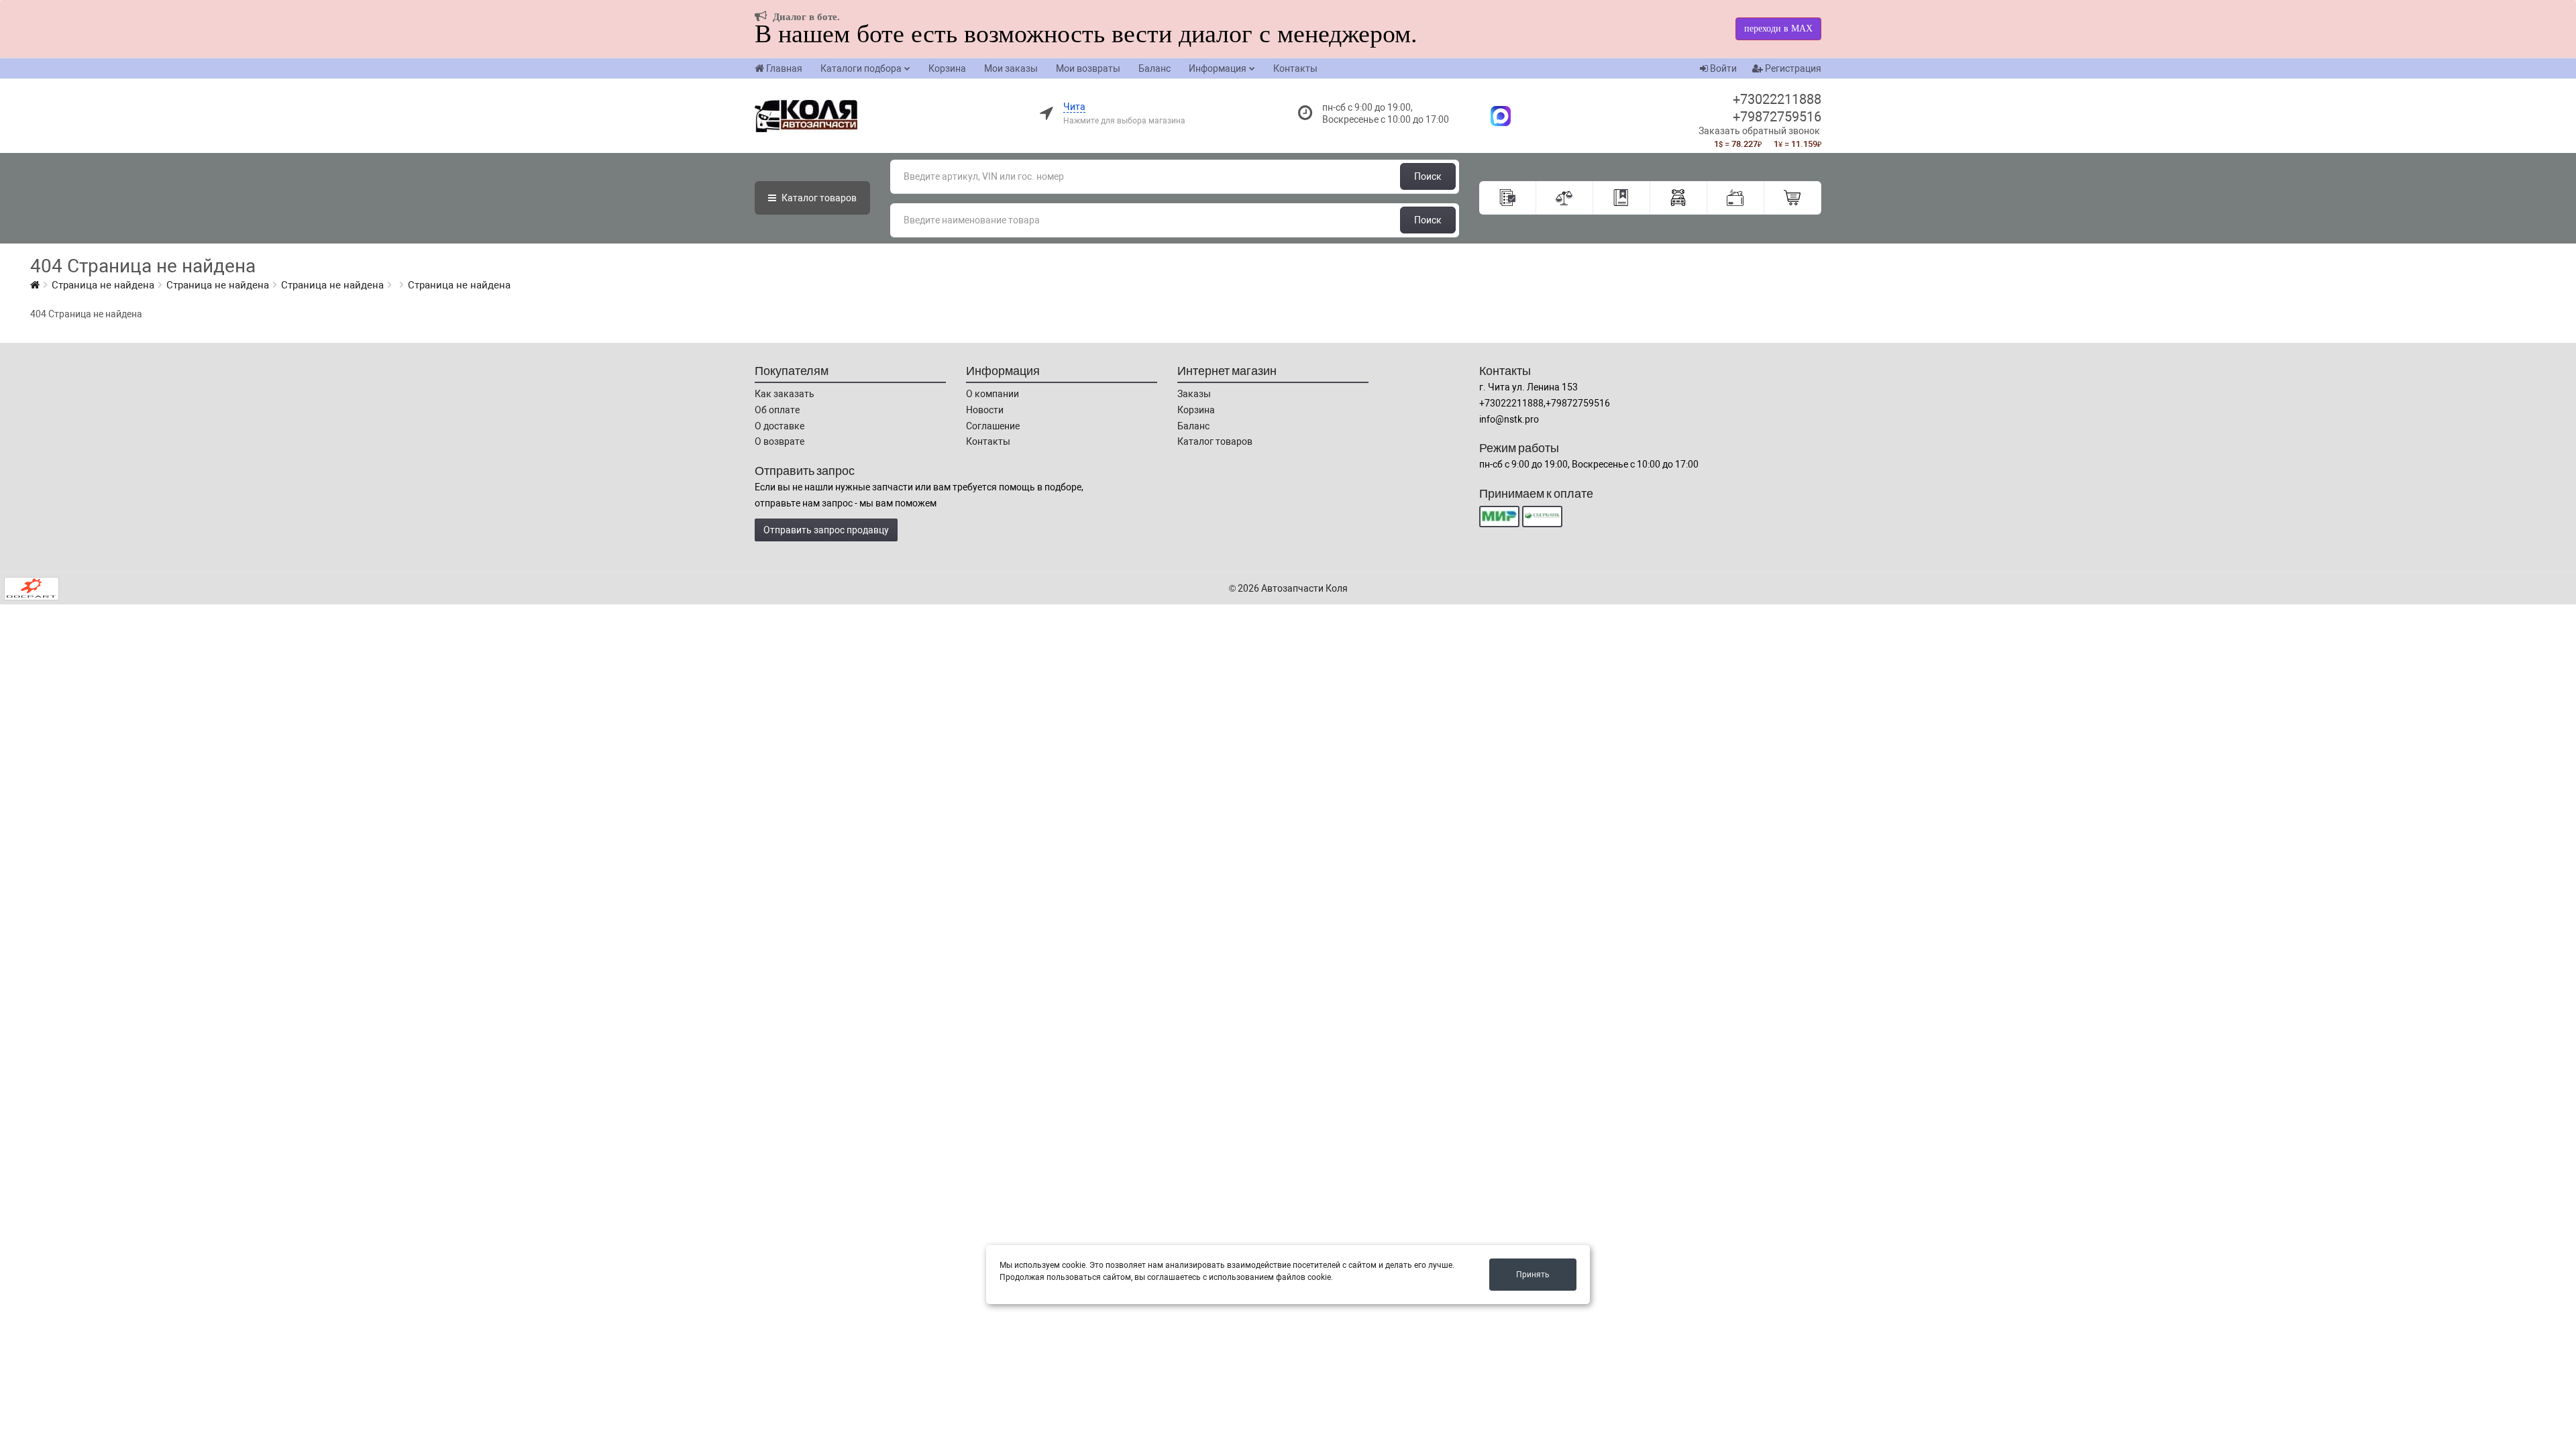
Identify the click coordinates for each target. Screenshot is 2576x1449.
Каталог (818, 198)
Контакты (1295, 68)
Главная (784, 68)
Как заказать (785, 394)
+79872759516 (1777, 117)
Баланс (1155, 68)
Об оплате (777, 410)
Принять (1533, 1275)
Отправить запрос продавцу (826, 530)
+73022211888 (1777, 99)
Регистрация (1792, 68)
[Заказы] (1508, 198)
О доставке (780, 426)
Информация (1218, 68)
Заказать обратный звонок (1759, 131)
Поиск (1428, 176)
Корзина (947, 68)
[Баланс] (1736, 198)
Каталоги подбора (861, 68)
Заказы (1194, 394)
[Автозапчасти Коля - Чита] (1494, 115)
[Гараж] (1679, 198)
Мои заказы (1011, 68)
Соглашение (993, 426)
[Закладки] (1622, 198)
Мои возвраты (1088, 68)
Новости (985, 410)
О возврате (780, 441)
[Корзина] (1793, 198)
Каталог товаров (1215, 441)
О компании (992, 394)
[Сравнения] (1565, 198)
